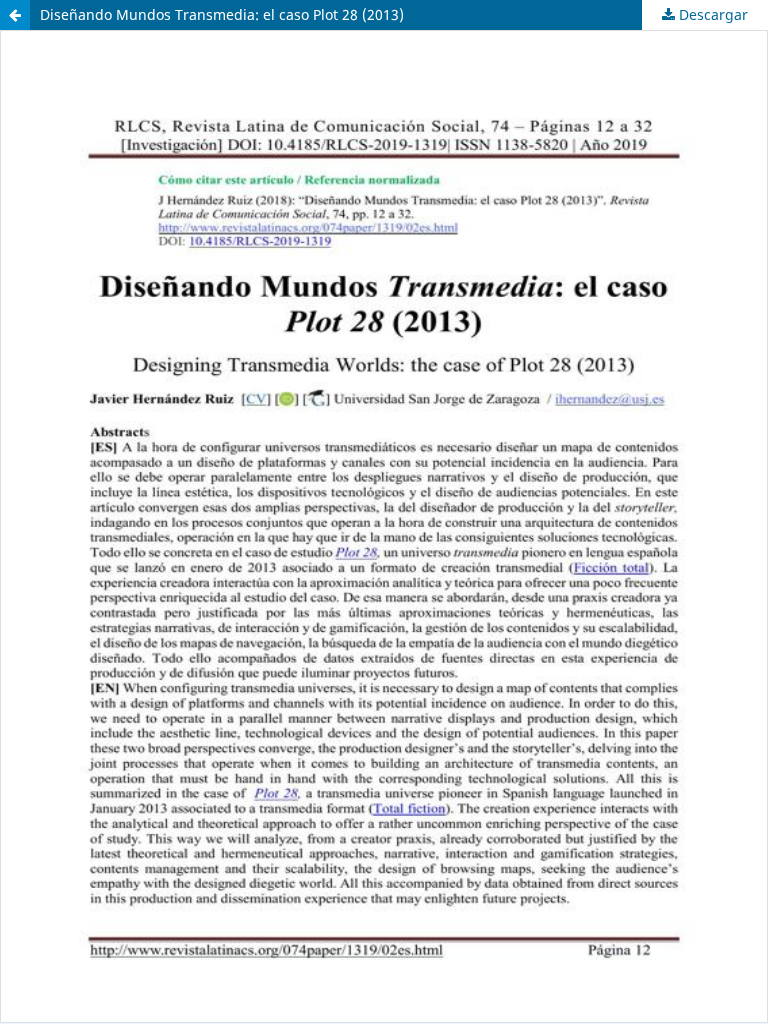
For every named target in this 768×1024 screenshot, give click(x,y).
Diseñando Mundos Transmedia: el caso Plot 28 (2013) (222, 14)
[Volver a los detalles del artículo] (15, 15)
